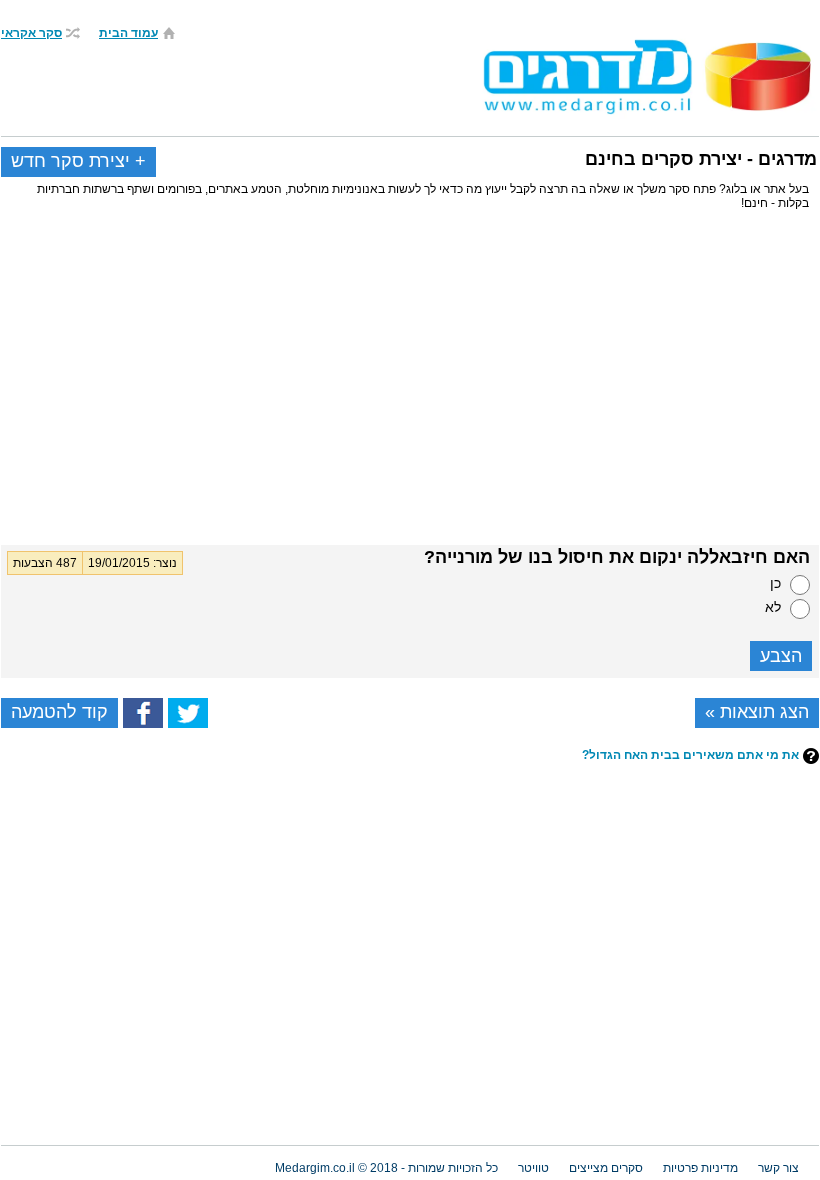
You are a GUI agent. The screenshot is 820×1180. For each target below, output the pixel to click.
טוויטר (533, 1168)
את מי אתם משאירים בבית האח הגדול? (690, 755)
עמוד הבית (128, 33)
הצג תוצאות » (757, 712)
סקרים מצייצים (606, 1168)
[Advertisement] (410, 385)
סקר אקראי (31, 33)
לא (773, 607)
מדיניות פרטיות (700, 1168)
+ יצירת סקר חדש (78, 161)
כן (775, 583)
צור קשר (778, 1168)
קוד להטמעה (59, 712)
